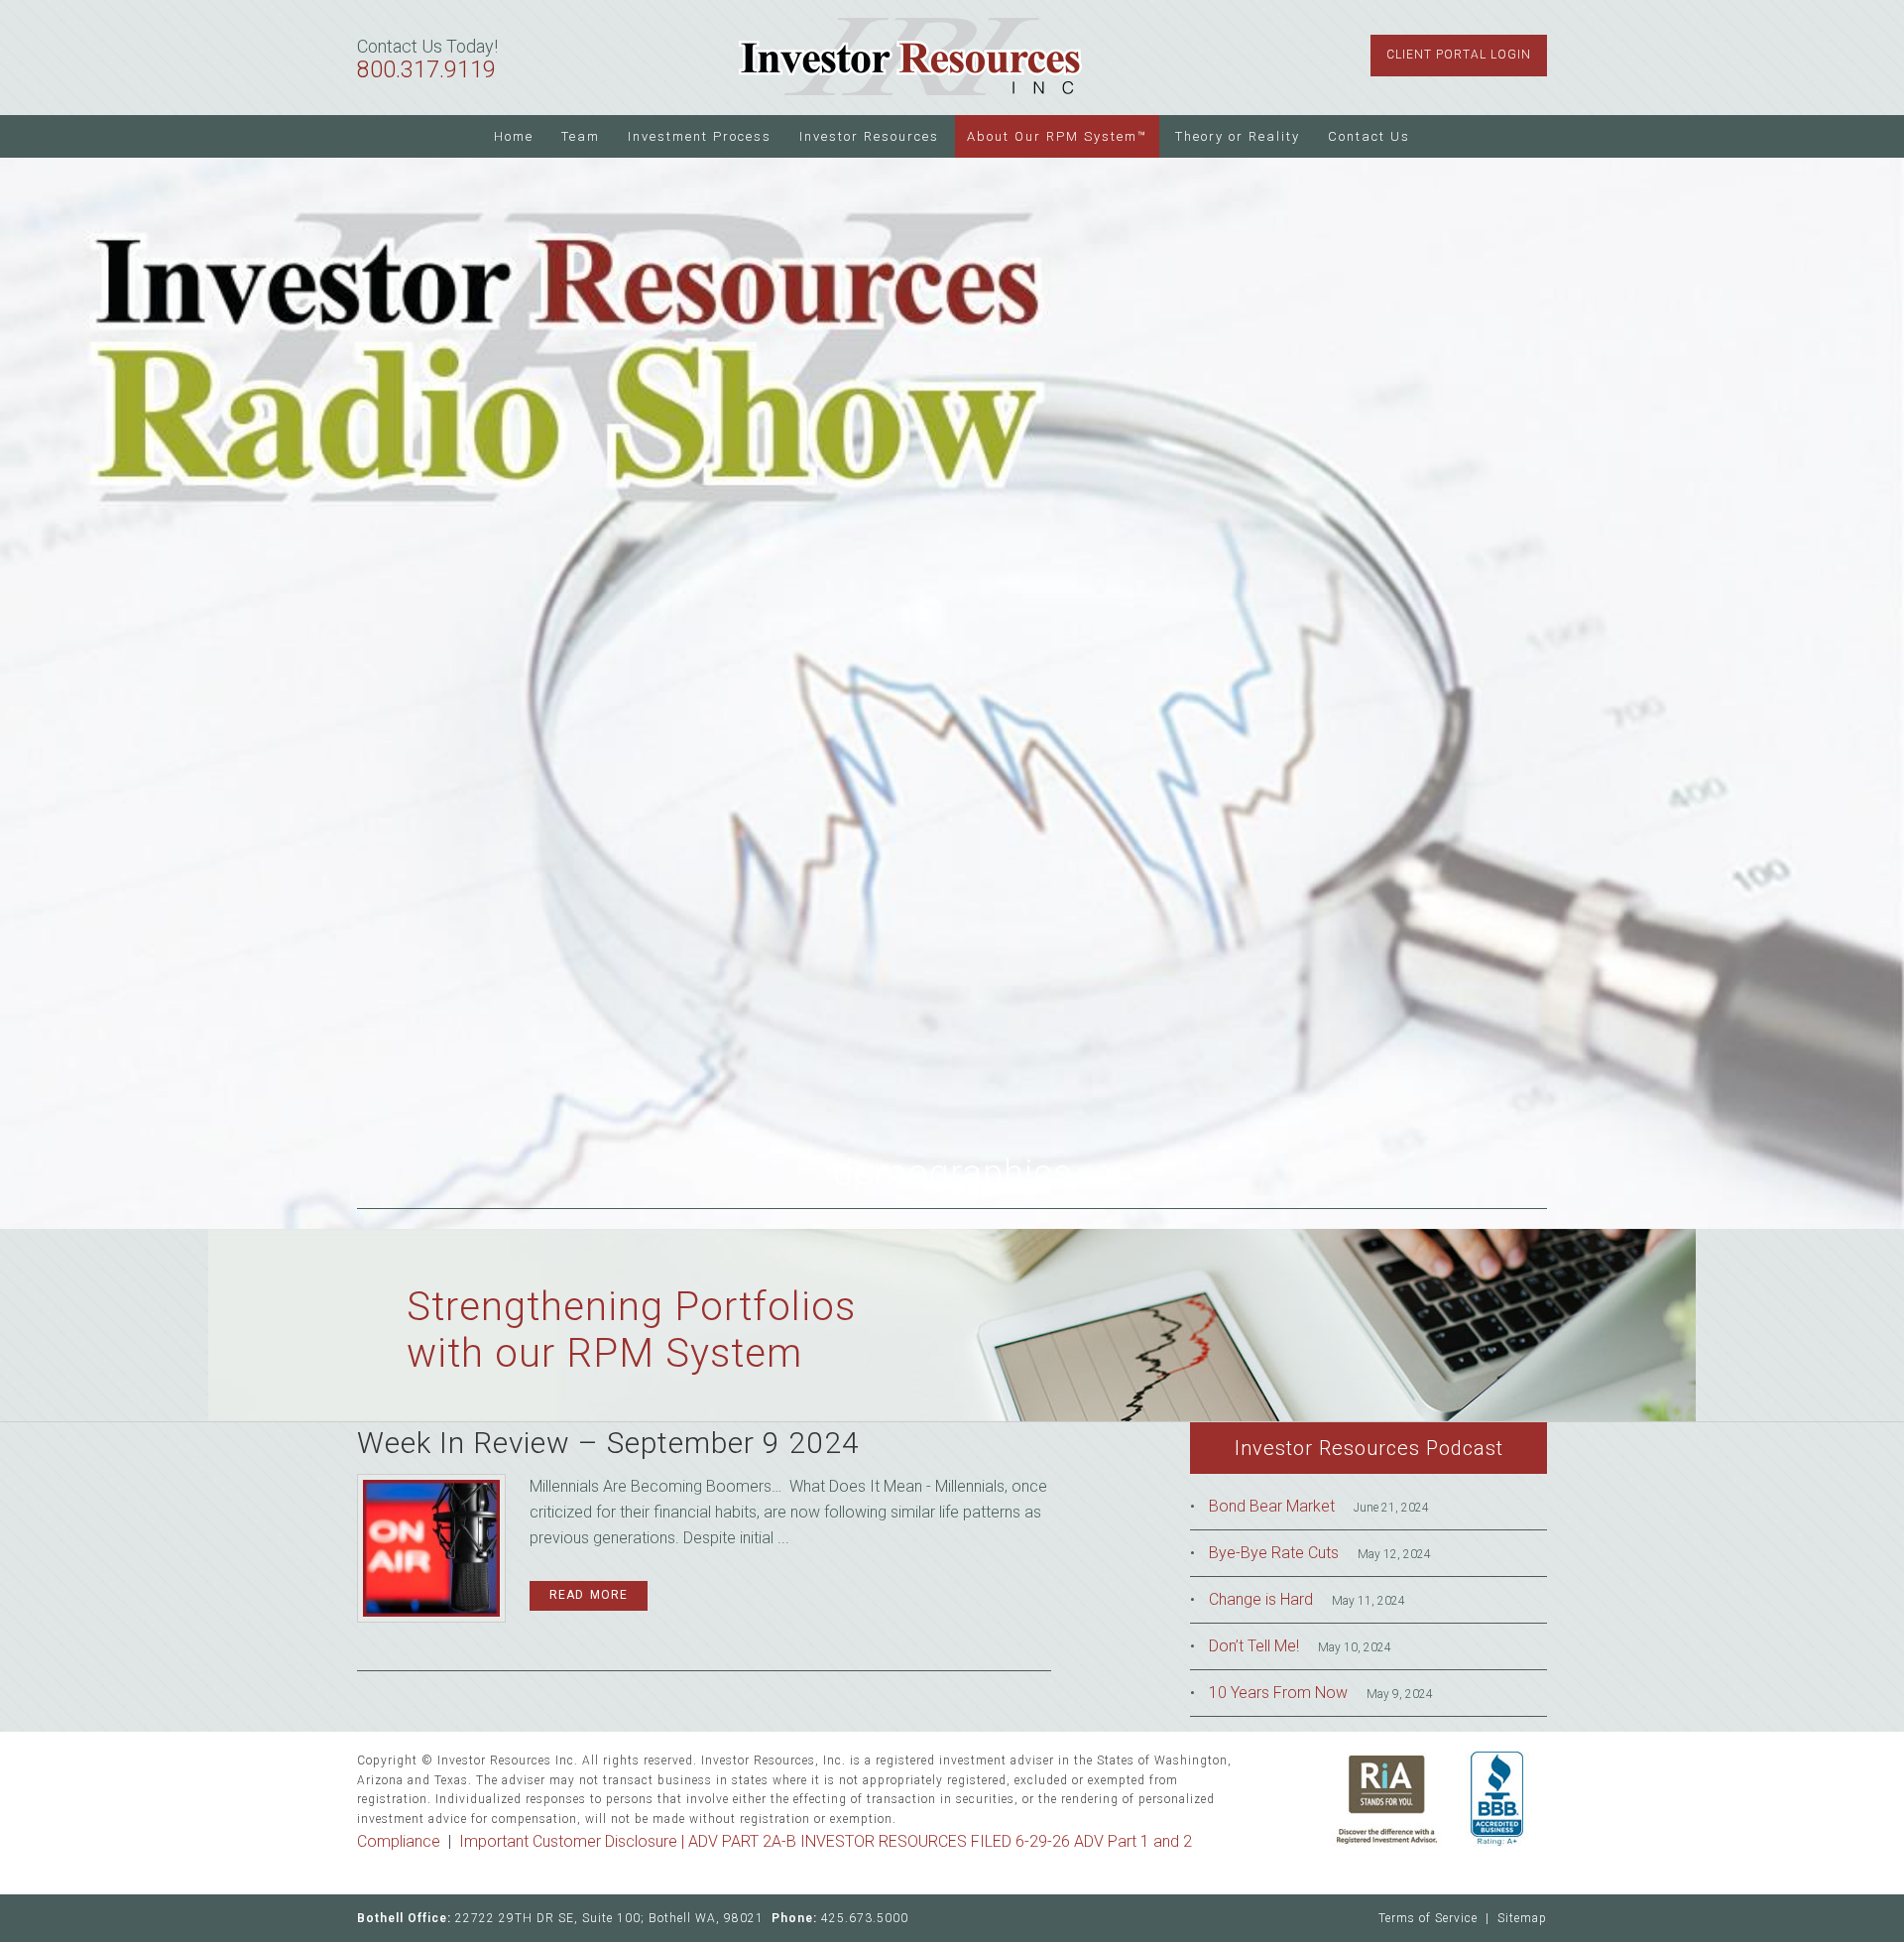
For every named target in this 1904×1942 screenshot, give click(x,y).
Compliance (399, 1841)
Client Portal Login (1459, 55)
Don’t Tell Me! (1254, 1646)
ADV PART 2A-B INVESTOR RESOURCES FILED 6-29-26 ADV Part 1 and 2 (940, 1841)
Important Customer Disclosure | (574, 1841)
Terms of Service (1428, 1918)
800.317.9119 (426, 70)
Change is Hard (1261, 1599)
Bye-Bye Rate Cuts (1274, 1553)
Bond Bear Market (1272, 1506)
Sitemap (1522, 1918)
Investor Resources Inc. (910, 58)
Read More (589, 1595)
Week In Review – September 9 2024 (608, 1443)
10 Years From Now (1278, 1693)
